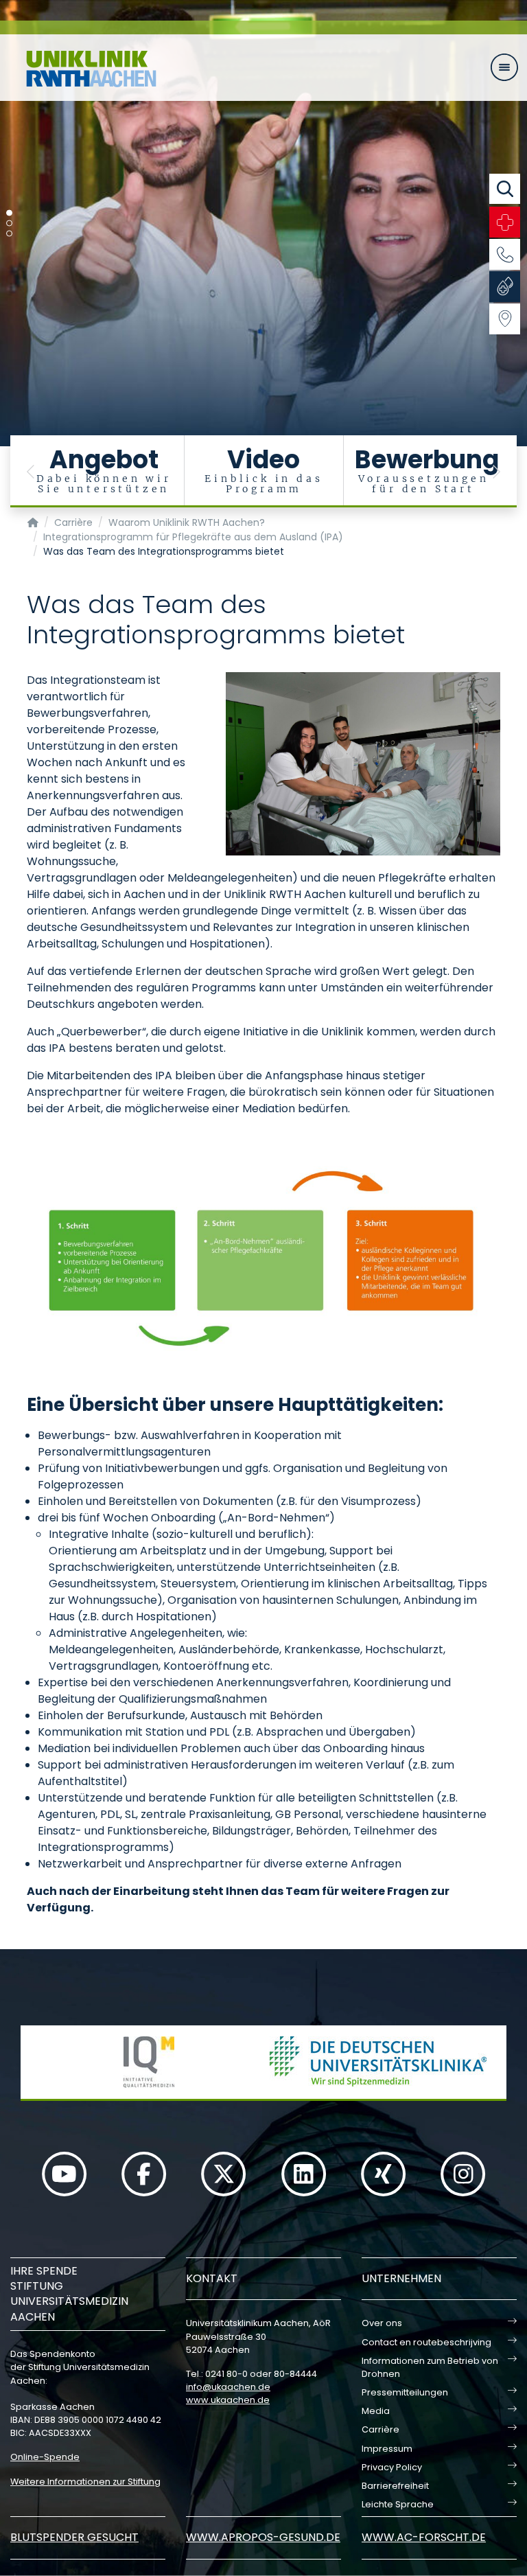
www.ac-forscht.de (424, 2537)
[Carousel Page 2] (9, 223)
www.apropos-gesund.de (263, 2537)
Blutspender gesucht (74, 2537)
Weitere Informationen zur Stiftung (85, 2482)
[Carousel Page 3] (9, 234)
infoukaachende (228, 2387)
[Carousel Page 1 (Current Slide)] (9, 213)
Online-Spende (45, 2457)
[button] (31, 471)
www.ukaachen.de (228, 2400)
